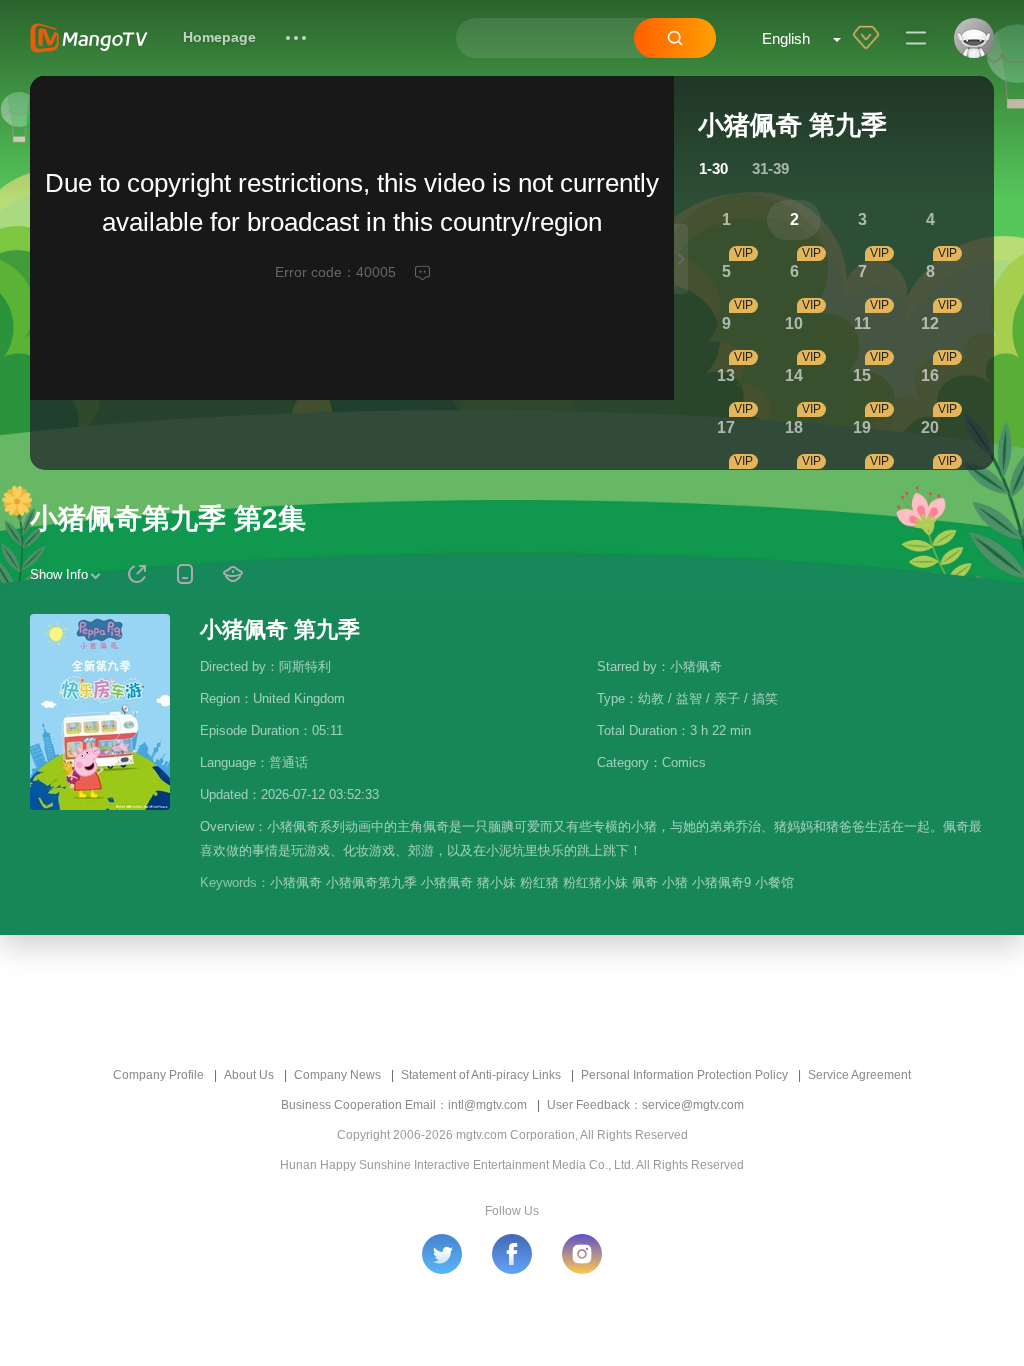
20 (930, 427)
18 (794, 427)
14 (794, 375)
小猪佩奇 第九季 (280, 629)
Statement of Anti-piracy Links (481, 1075)
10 (794, 323)
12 (930, 323)
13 (726, 375)
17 (726, 427)
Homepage (219, 37)
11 (862, 323)
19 (862, 427)
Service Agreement (859, 1075)
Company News (337, 1075)
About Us (249, 1075)
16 (930, 375)
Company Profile (158, 1075)
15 (862, 375)
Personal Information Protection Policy (684, 1075)
